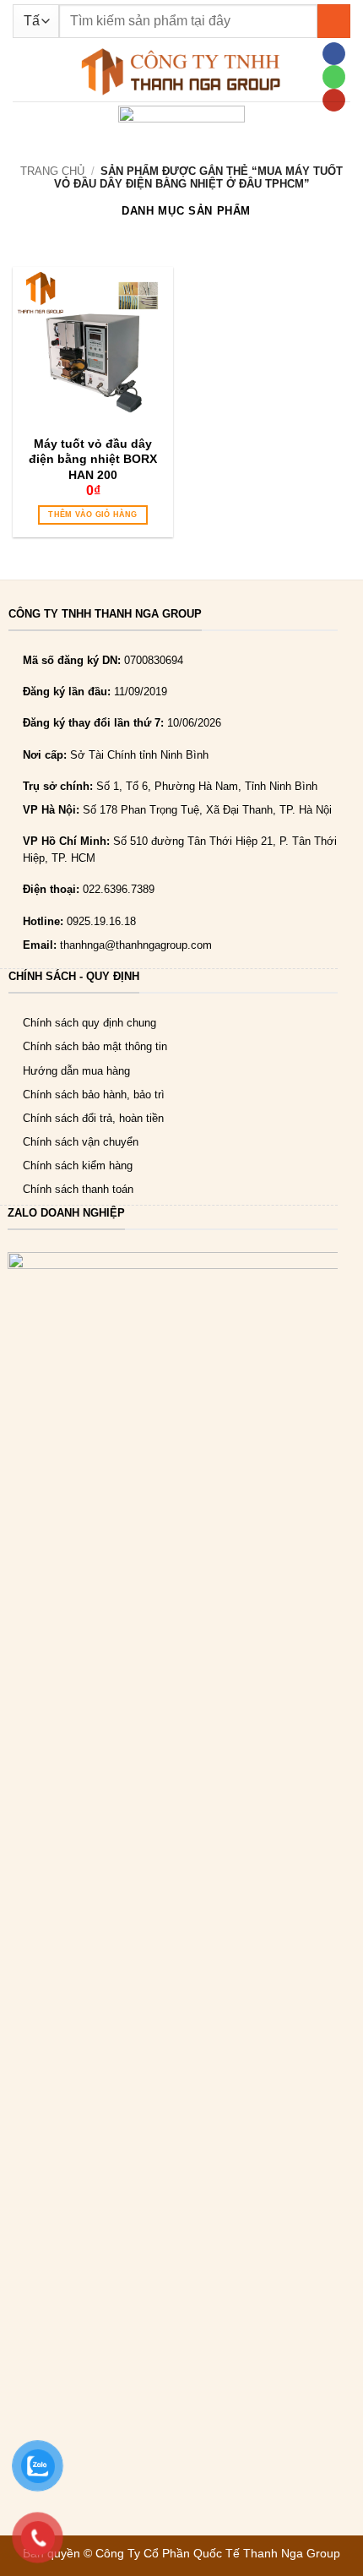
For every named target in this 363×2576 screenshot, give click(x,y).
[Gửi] (334, 21)
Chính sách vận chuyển (81, 1142)
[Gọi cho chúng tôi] (333, 76)
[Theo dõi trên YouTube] (333, 100)
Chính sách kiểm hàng (78, 1165)
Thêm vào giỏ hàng (92, 515)
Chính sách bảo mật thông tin (95, 1046)
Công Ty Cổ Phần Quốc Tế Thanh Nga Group (218, 2553)
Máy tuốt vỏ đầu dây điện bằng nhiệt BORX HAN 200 (93, 459)
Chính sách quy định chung (89, 1023)
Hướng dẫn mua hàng (76, 1071)
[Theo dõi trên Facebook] (333, 54)
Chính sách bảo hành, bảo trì (94, 1095)
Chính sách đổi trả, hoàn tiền (93, 1118)
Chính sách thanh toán (78, 1189)
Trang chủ (52, 171)
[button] (21, 71)
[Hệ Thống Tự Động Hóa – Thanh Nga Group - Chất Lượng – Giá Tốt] (181, 72)
